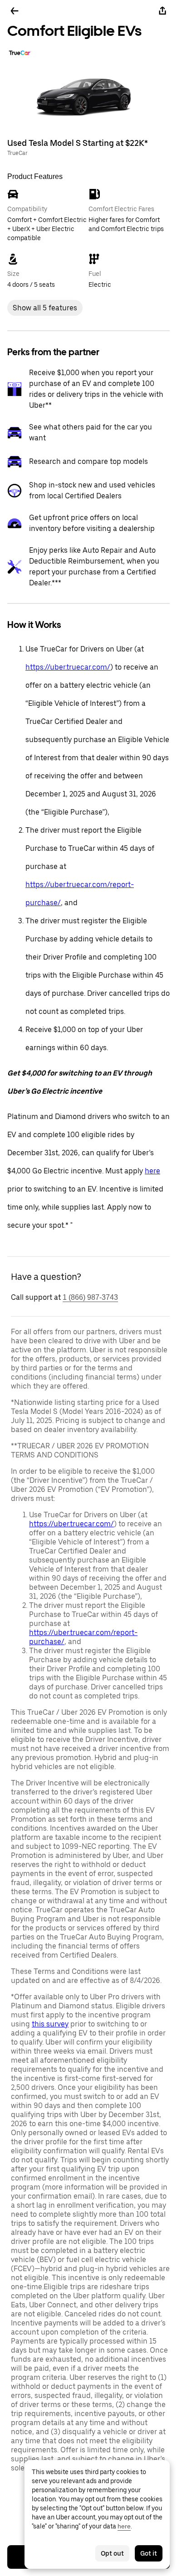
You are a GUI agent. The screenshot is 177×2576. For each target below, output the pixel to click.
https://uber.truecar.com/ (68, 667)
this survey (50, 2024)
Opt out (112, 2553)
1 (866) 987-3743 (90, 1297)
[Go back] (15, 11)
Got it (149, 2553)
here (152, 1171)
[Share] (162, 11)
